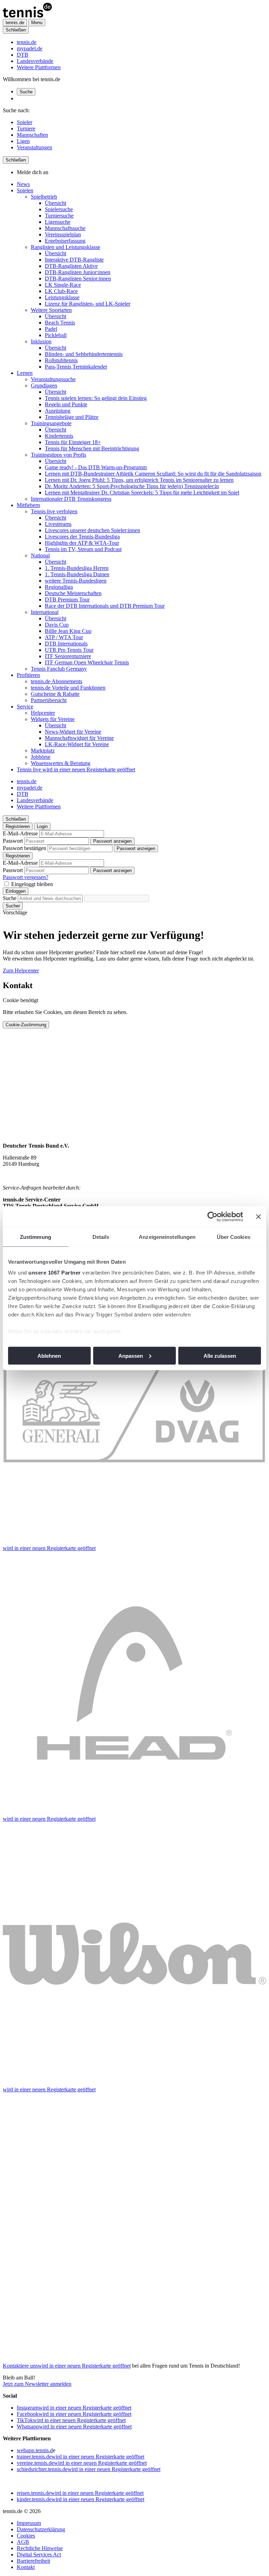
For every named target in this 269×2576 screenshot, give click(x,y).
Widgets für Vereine (53, 719)
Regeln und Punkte (66, 404)
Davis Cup (57, 625)
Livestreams (58, 524)
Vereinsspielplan (63, 234)
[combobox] (50, 898)
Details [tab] (101, 1237)
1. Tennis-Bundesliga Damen (77, 574)
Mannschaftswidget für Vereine (79, 738)
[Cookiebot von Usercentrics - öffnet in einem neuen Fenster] (212, 1216)
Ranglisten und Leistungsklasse (65, 247)
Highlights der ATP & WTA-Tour (82, 543)
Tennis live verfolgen (54, 511)
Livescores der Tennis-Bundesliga (82, 537)
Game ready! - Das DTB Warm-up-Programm (96, 467)
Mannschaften (32, 135)
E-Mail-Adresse (20, 833)
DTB (23, 55)
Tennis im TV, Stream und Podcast (83, 549)
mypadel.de (30, 48)
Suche (26, 92)
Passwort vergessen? (26, 877)
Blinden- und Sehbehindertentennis (84, 354)
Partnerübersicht (49, 700)
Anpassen (131, 1355)
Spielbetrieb (44, 197)
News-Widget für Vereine (73, 732)
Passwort (13, 841)
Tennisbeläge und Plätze (72, 417)
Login (42, 826)
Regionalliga (59, 587)
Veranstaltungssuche (53, 379)
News (23, 184)
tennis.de (27, 42)
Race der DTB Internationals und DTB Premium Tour (105, 606)
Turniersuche (59, 216)
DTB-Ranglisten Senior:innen (78, 279)
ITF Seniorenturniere (68, 656)
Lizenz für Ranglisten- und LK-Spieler (88, 304)
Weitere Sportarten (51, 310)
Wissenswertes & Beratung (61, 763)
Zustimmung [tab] (36, 1237)
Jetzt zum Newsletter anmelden (37, 2384)
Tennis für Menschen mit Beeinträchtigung (92, 448)
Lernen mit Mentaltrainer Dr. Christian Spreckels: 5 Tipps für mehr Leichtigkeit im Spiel (142, 493)
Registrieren (18, 826)
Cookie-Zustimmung (26, 1025)
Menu (37, 23)
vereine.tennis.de (82, 2463)
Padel (51, 329)
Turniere (26, 129)
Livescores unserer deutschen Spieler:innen (92, 530)
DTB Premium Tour (67, 600)
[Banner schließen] (258, 1216)
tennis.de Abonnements (57, 681)
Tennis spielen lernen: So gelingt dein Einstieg (96, 398)
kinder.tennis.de (81, 2499)
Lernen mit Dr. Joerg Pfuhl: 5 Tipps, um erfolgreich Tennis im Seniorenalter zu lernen (139, 480)
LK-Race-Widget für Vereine (77, 744)
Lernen (25, 373)
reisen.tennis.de (80, 2493)
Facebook (74, 2414)
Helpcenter (43, 713)
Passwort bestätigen (25, 848)
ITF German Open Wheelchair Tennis (87, 662)
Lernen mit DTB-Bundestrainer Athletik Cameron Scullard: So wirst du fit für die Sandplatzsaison (153, 474)
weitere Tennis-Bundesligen (76, 581)
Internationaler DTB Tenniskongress (71, 499)
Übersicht (56, 203)
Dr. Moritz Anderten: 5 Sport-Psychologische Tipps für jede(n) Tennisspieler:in (132, 486)
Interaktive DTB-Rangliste (74, 260)
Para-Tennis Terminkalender (76, 367)
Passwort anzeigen (112, 841)
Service (25, 707)
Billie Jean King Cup (68, 631)
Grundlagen (44, 386)
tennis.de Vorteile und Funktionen (68, 688)
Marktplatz (43, 751)
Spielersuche (59, 209)
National (40, 555)
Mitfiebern (28, 505)
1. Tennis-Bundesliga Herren (77, 568)
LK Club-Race (61, 291)
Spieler (25, 122)
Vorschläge (15, 912)
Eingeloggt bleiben (32, 884)
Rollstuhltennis (61, 360)
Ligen (23, 141)
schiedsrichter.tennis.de (89, 2469)
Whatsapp (74, 2427)
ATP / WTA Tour (64, 637)
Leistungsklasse (62, 297)
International (45, 612)
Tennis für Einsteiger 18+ (73, 442)
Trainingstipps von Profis (58, 455)
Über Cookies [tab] (234, 1237)
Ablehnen (49, 1355)
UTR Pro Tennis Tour (69, 650)
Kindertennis (59, 436)
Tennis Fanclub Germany (59, 669)
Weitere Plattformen (39, 67)
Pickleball (56, 335)
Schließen (16, 30)
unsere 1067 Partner (55, 1273)
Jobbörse (41, 757)
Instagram (74, 2408)
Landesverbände (35, 61)
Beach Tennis (60, 323)
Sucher (13, 906)
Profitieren (28, 675)
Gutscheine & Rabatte (55, 694)
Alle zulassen (220, 1355)
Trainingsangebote (51, 423)
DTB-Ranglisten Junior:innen (78, 272)
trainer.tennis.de (81, 2457)
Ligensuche (58, 222)
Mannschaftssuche (65, 228)
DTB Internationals (66, 644)
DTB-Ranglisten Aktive (71, 266)
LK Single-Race (63, 285)
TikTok (71, 2420)
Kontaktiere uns (67, 2366)
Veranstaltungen (35, 147)
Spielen (25, 190)
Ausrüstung (58, 411)
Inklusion (41, 341)
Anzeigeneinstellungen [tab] (167, 1237)
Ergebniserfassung (65, 241)
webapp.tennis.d (35, 2450)
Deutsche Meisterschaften (73, 593)
